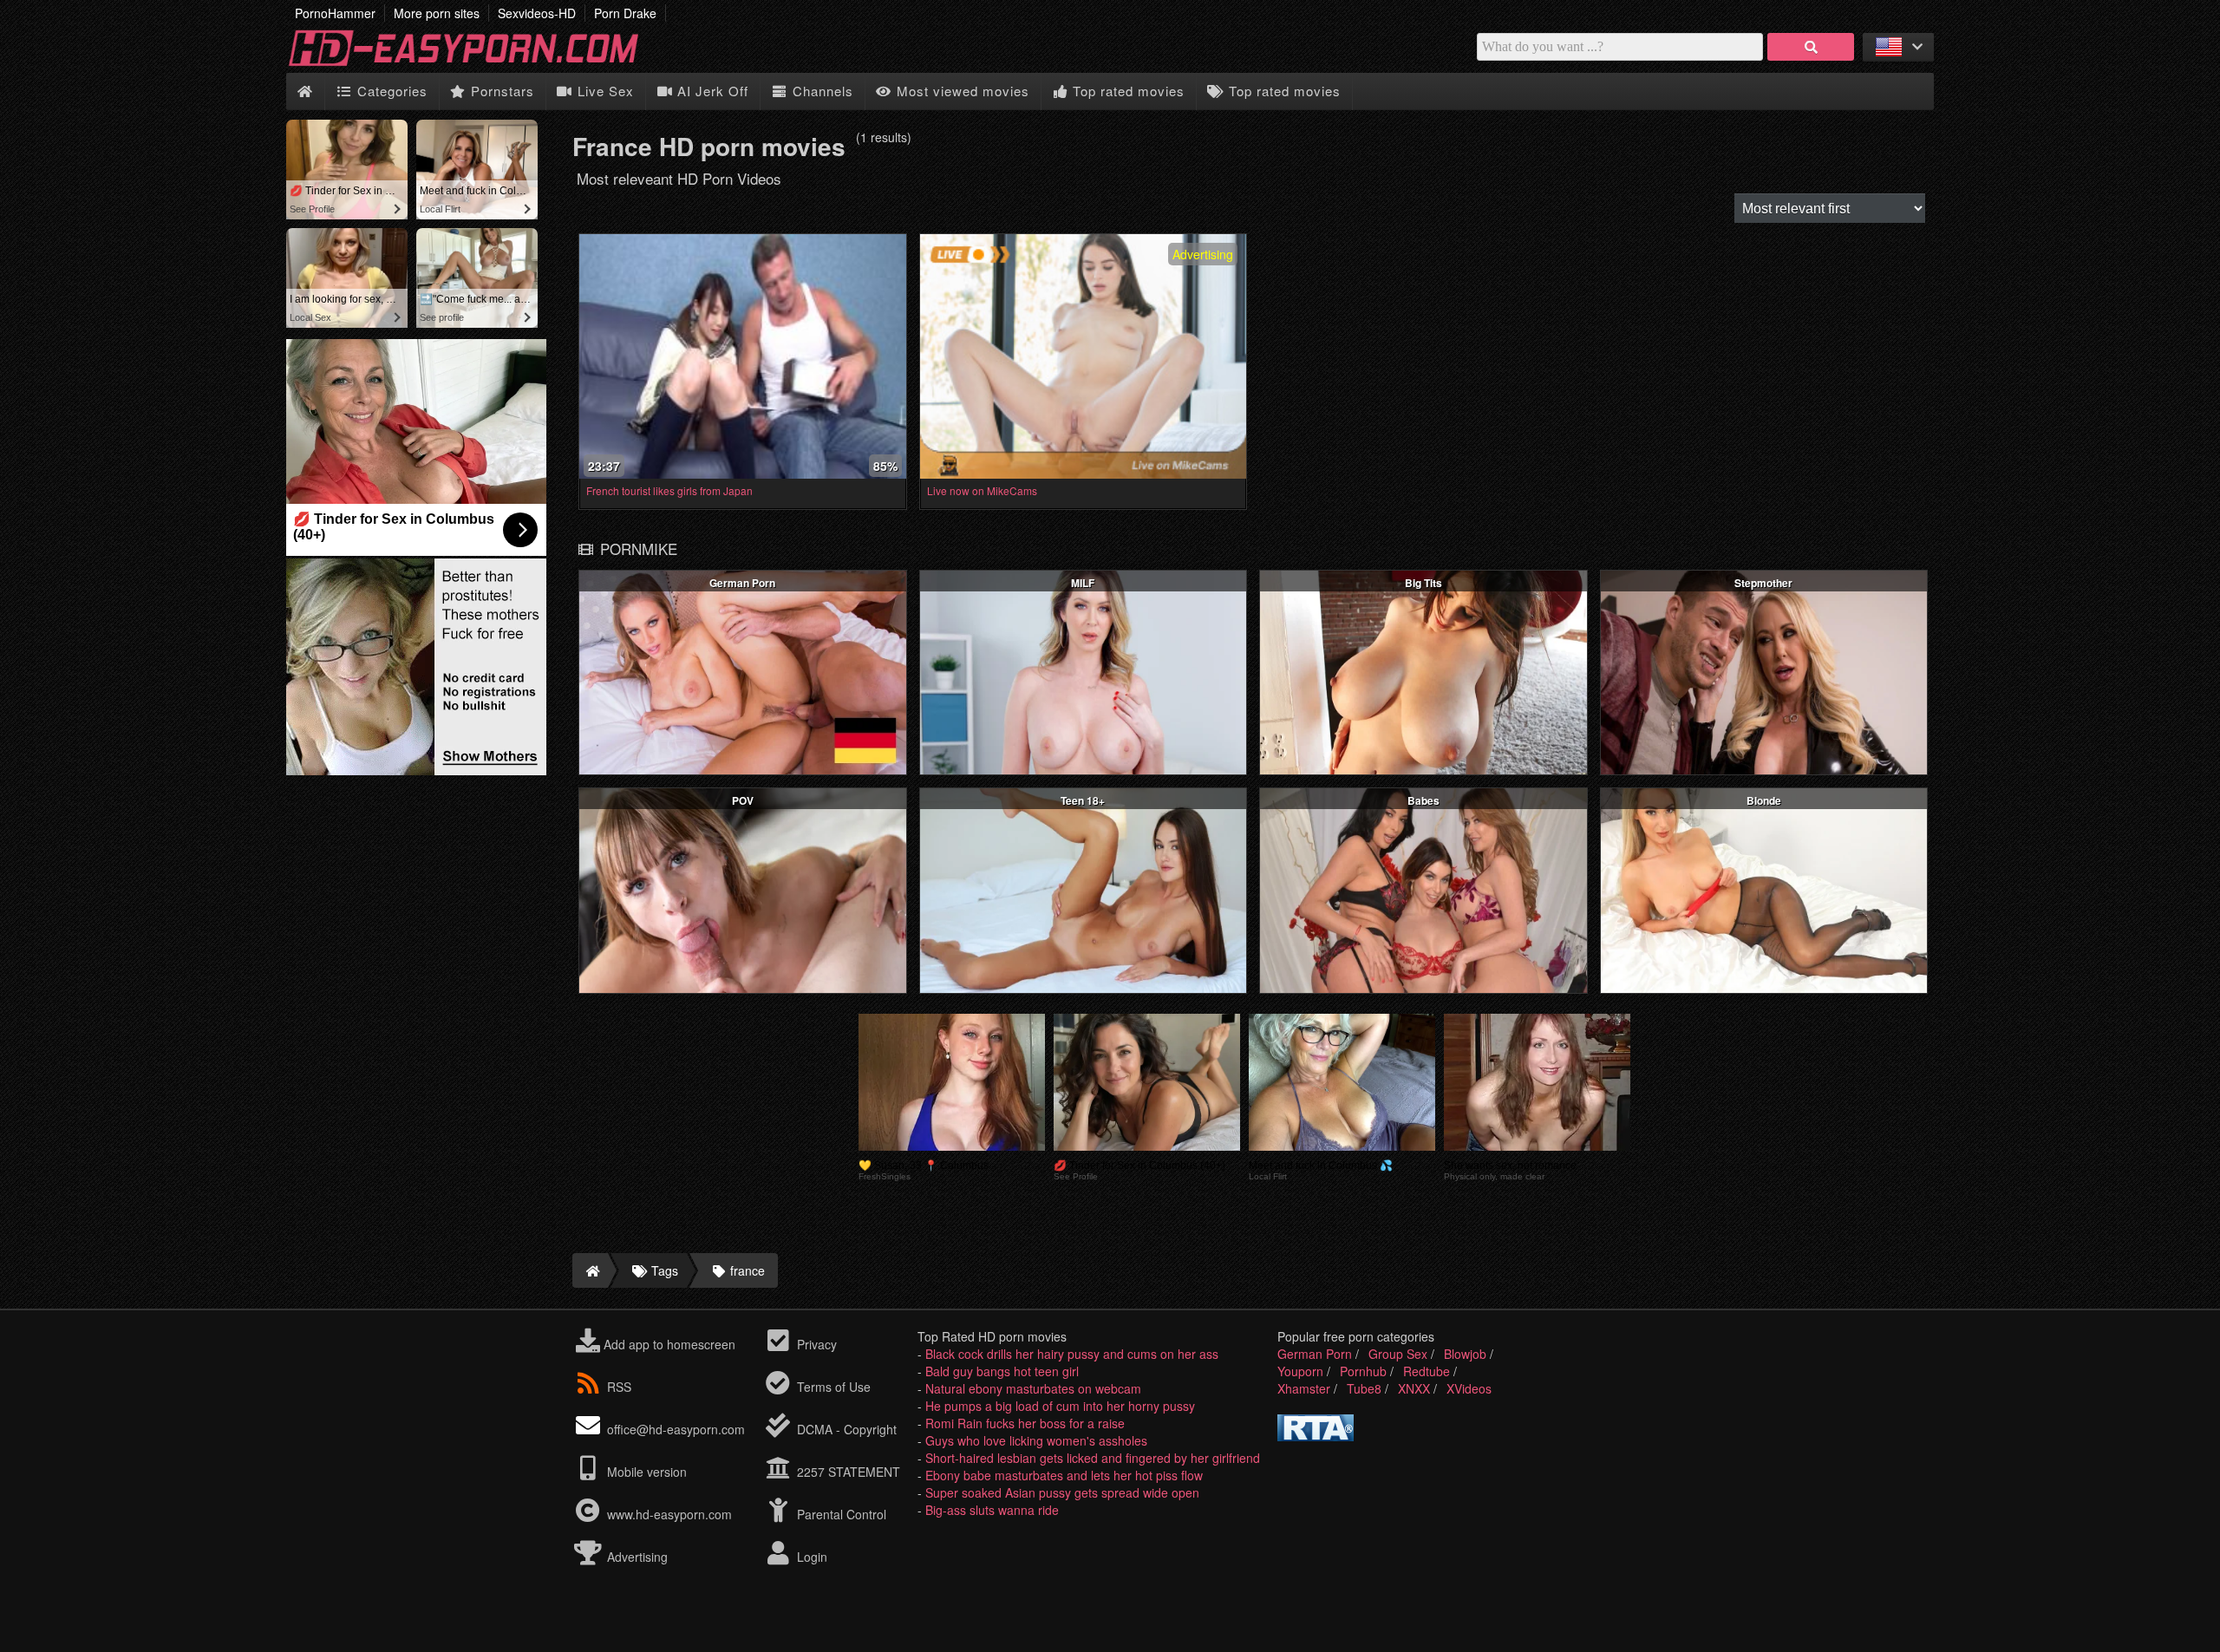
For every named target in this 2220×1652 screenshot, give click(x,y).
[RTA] (1316, 1436)
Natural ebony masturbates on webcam (1033, 1388)
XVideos (1469, 1388)
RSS (619, 1387)
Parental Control (840, 1514)
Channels (821, 91)
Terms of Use (832, 1387)
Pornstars (500, 91)
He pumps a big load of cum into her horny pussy (1060, 1406)
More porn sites (437, 13)
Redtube (1427, 1371)
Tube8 (1364, 1388)
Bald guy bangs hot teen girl (1002, 1371)
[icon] (305, 91)
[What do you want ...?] (1811, 47)
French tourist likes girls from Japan (669, 490)
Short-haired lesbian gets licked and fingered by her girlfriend (1093, 1458)
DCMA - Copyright (845, 1429)
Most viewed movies (961, 91)
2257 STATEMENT (847, 1472)
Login (810, 1557)
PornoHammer (335, 13)
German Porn (1315, 1354)
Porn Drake (625, 13)
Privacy (815, 1344)
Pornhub (1363, 1371)
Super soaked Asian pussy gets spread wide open (1062, 1492)
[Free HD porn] (477, 64)
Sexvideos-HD (537, 13)
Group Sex (1398, 1354)
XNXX (1414, 1388)
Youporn (1300, 1371)
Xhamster (1304, 1388)
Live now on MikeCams (982, 490)
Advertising (636, 1557)
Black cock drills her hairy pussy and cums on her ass (1072, 1354)
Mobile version (645, 1472)
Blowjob (1465, 1354)
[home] (590, 1270)
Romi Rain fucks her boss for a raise (1025, 1423)
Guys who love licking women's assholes (1036, 1440)
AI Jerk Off (711, 91)
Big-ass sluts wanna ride (992, 1510)
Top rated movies (1126, 91)
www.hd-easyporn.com (669, 1514)
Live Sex (604, 91)
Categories (390, 91)
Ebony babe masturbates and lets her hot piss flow (1064, 1475)
